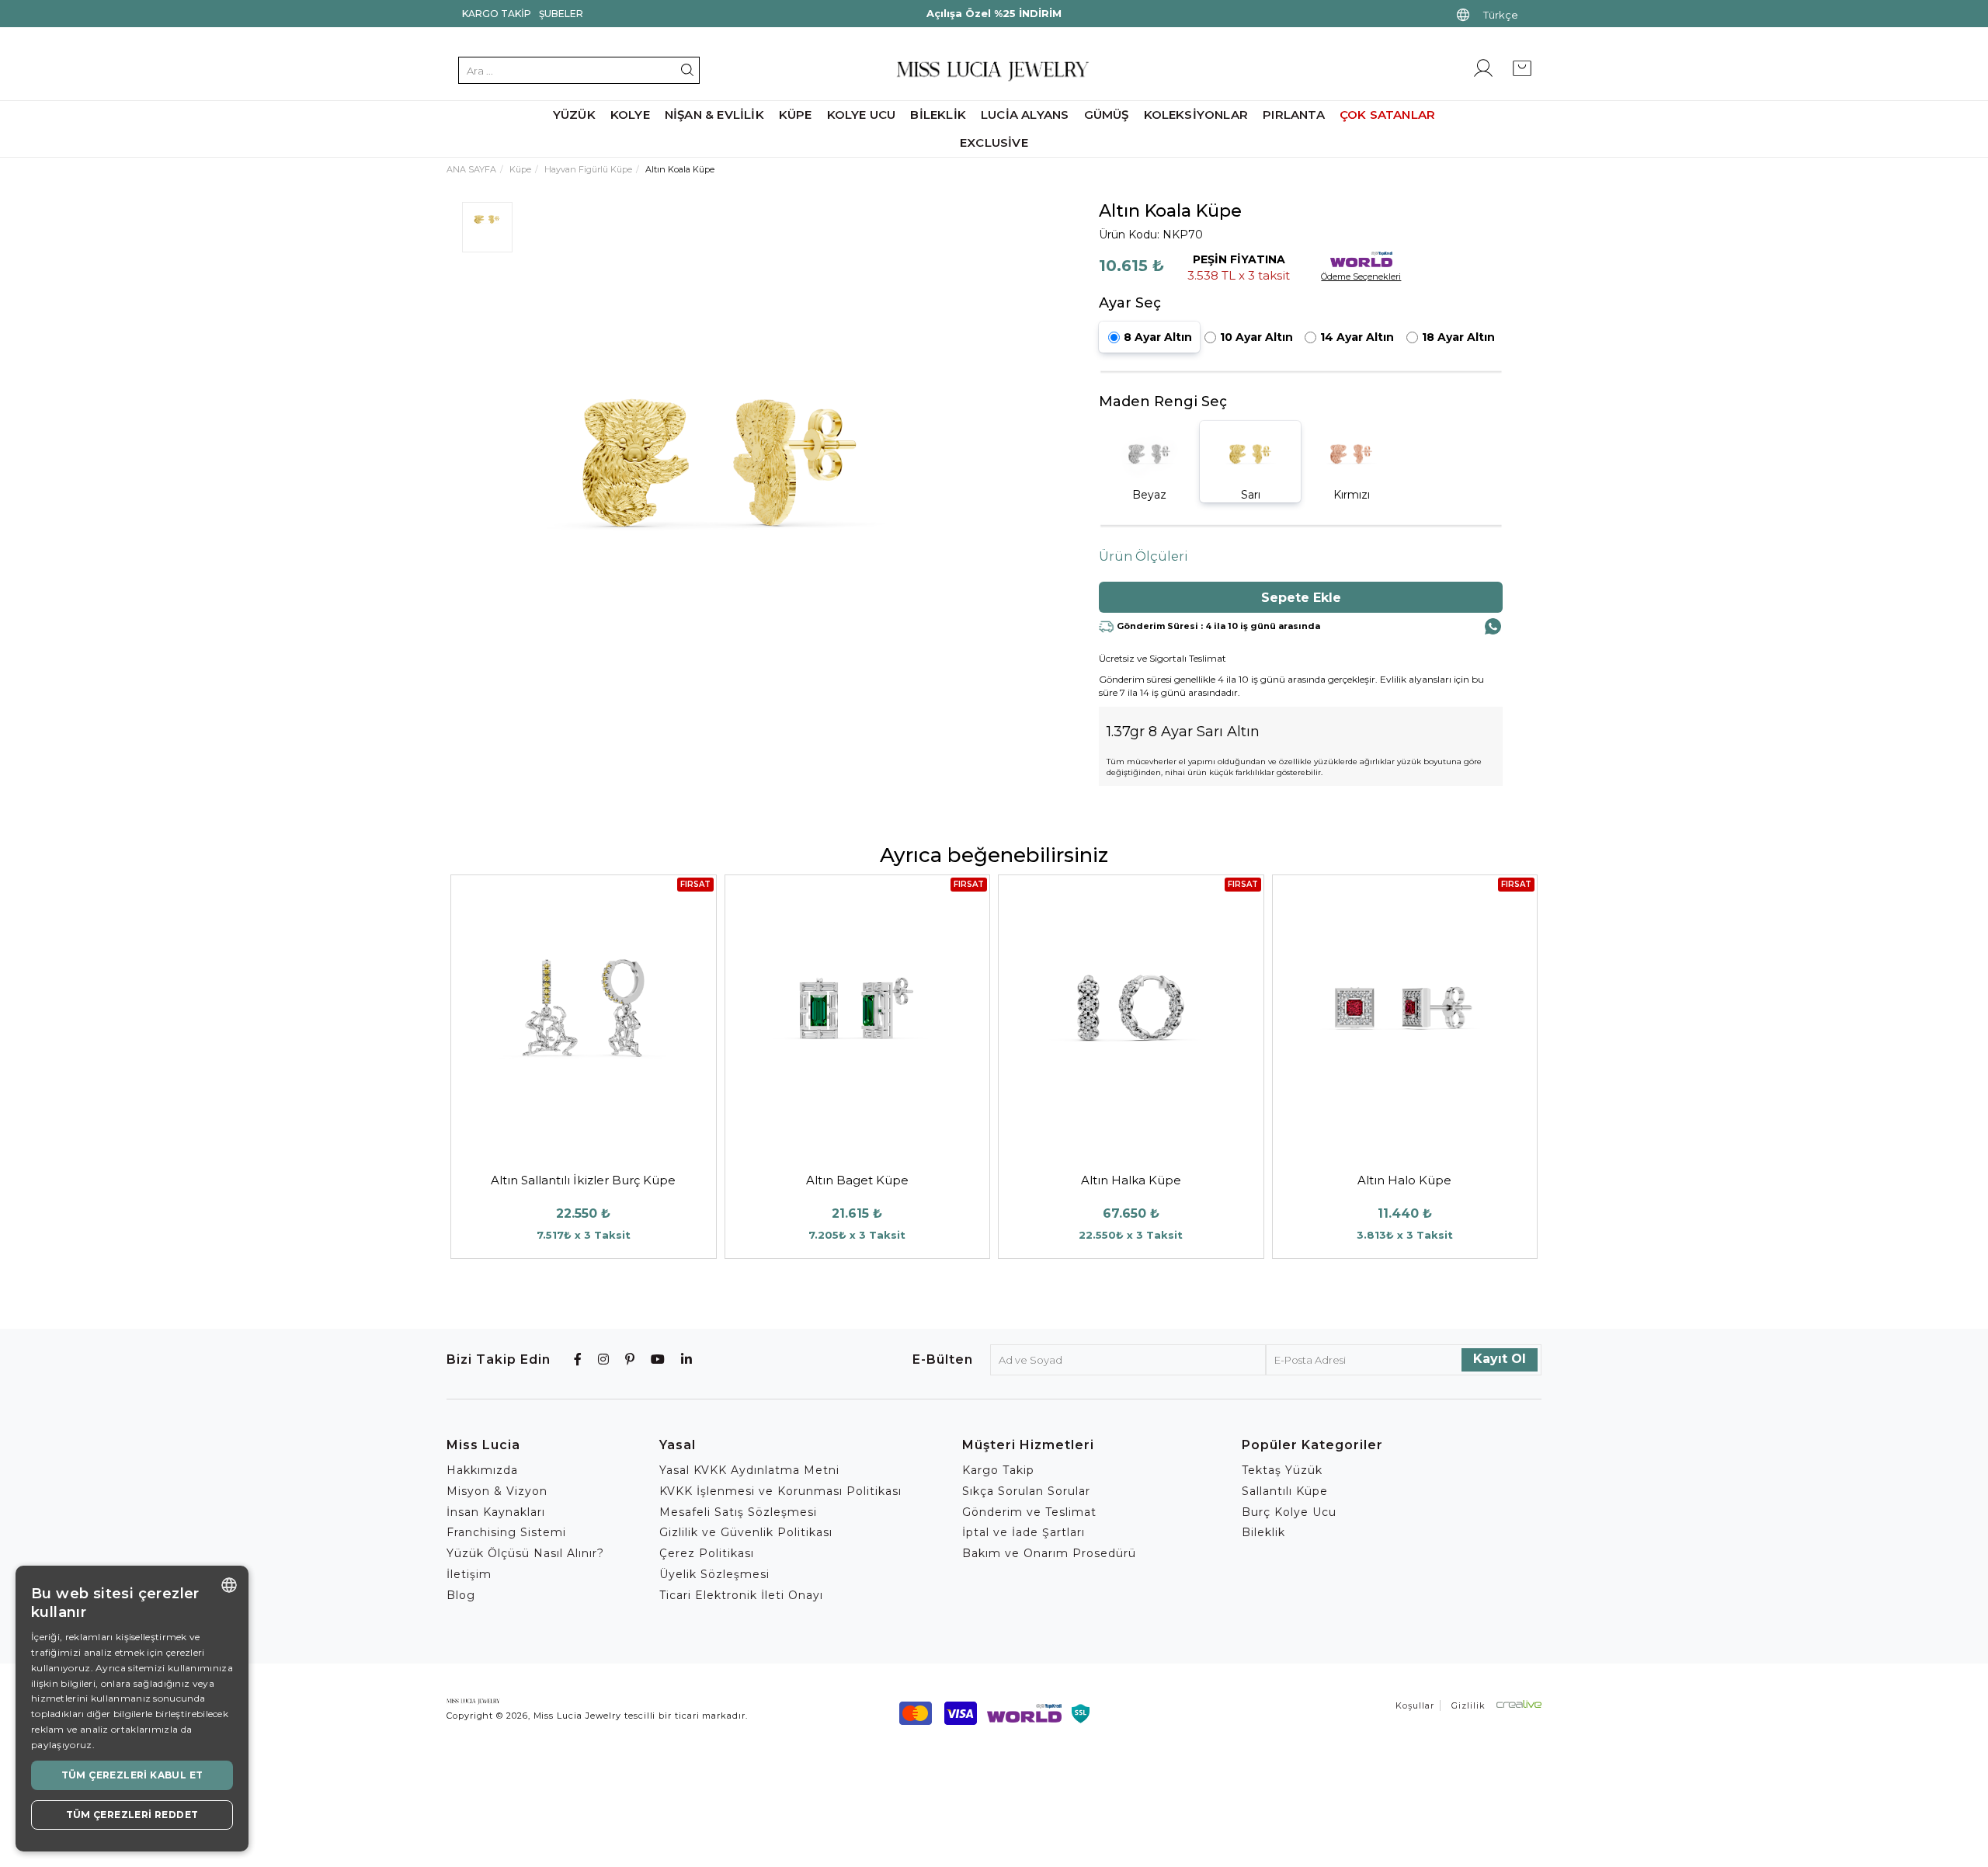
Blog (461, 1595)
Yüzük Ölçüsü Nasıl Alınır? (525, 1553)
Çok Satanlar (1387, 115)
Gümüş (1107, 115)
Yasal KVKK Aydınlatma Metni (749, 1470)
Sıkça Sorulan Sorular (1026, 1491)
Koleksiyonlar (1196, 115)
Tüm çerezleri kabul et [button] (132, 1775)
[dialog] (132, 1709)
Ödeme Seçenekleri (1361, 276)
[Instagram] (604, 1359)
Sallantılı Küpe (1285, 1491)
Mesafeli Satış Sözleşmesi (738, 1512)
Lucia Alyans (1025, 115)
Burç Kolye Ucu (1289, 1512)
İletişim (469, 1574)
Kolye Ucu (862, 115)
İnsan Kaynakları (496, 1512)
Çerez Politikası (707, 1553)
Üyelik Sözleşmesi (714, 1574)
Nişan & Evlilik (714, 115)
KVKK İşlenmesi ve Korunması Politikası (780, 1491)
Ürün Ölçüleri (1143, 556)
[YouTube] (658, 1359)
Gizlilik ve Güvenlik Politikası (746, 1532)
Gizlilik (1468, 1705)
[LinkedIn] (687, 1359)
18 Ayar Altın (1458, 337)
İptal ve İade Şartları (1024, 1532)
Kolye (630, 115)
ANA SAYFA (471, 169)
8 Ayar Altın (1158, 337)
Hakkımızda (482, 1470)
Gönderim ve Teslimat (1029, 1512)
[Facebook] (578, 1359)
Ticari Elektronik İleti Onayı (741, 1595)
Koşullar (1415, 1705)
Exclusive (994, 143)
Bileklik (938, 115)
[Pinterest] (630, 1359)
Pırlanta (1294, 115)
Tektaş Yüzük (1282, 1470)
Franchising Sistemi (506, 1532)
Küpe (796, 115)
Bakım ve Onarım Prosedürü (1049, 1553)
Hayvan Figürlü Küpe (588, 169)
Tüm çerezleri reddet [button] (132, 1815)
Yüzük (574, 115)
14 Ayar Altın (1357, 337)
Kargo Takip (497, 14)
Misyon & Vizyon (497, 1491)
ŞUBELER (561, 14)
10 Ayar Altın (1256, 337)
